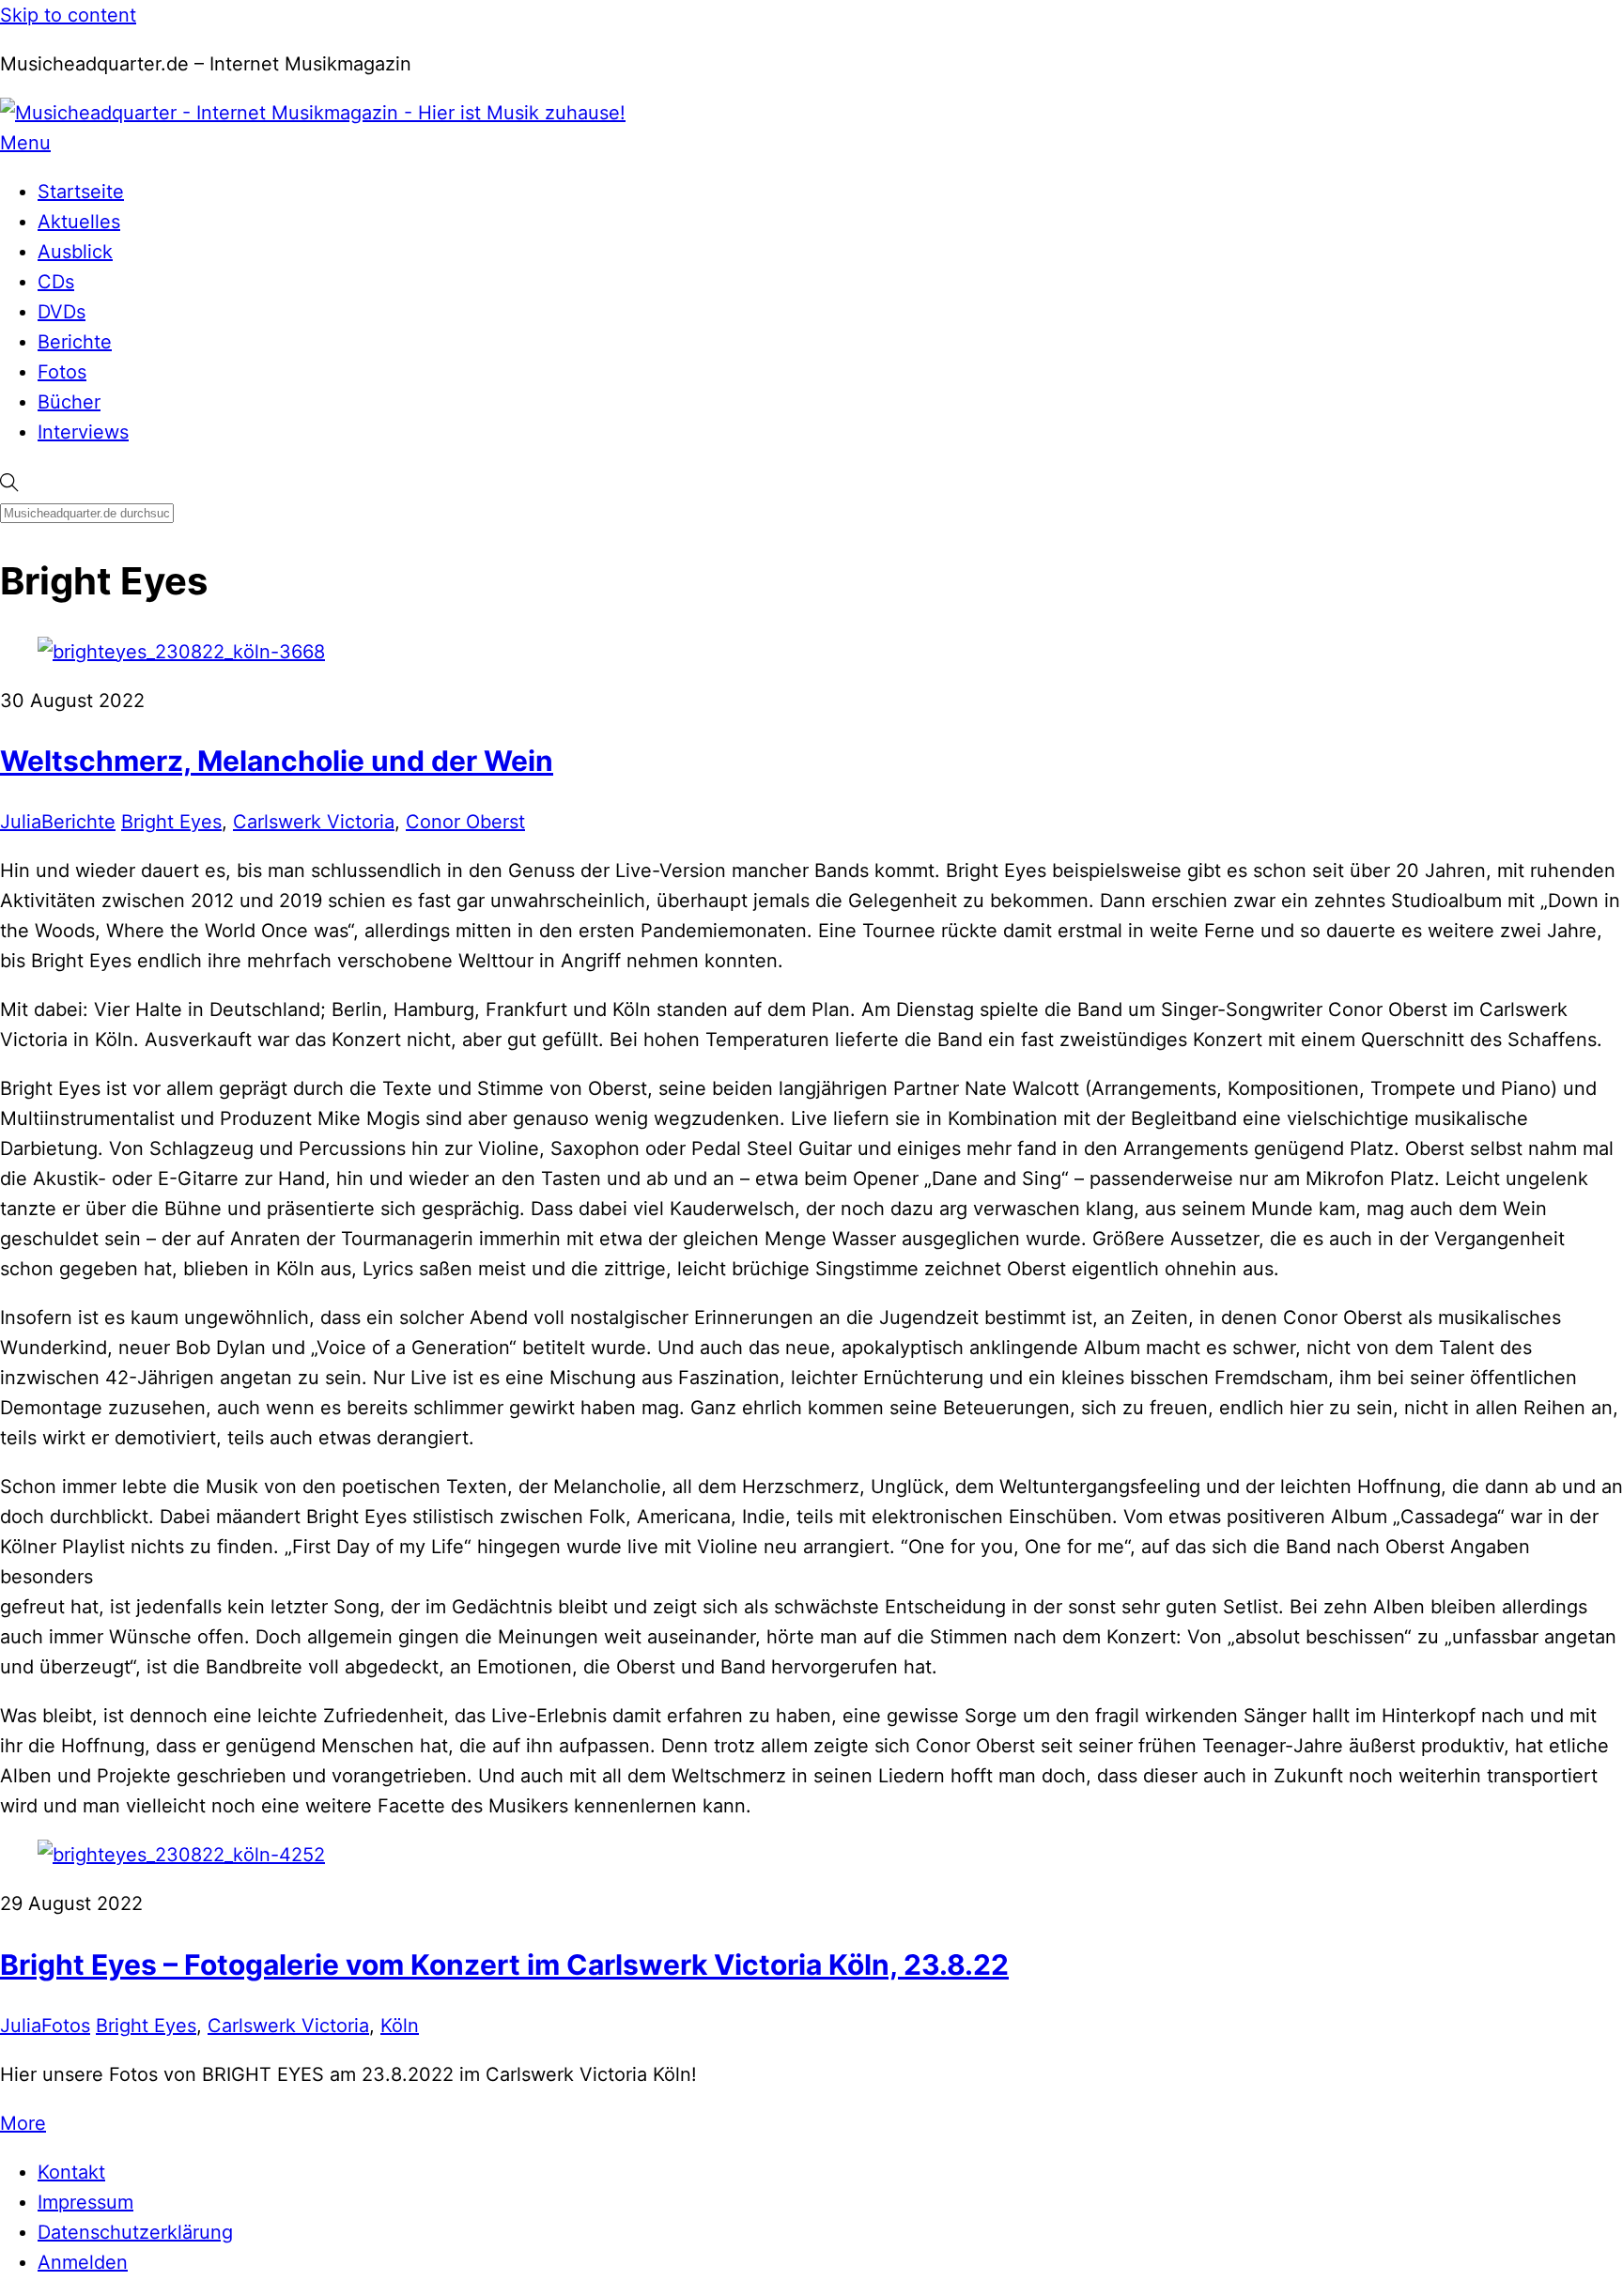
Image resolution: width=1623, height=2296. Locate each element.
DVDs (62, 312)
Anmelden (83, 2262)
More (23, 2123)
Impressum (85, 2202)
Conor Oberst (465, 822)
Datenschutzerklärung (135, 2232)
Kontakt (71, 2172)
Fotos (62, 372)
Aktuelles (79, 222)
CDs (56, 282)
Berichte (75, 342)
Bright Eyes (171, 822)
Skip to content (68, 15)
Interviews (83, 432)
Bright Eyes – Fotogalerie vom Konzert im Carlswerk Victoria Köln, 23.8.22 (504, 1965)
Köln (400, 2026)
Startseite (81, 192)
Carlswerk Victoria (314, 822)
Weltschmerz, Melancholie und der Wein (277, 761)
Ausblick (75, 252)
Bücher (69, 402)
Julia (21, 822)
